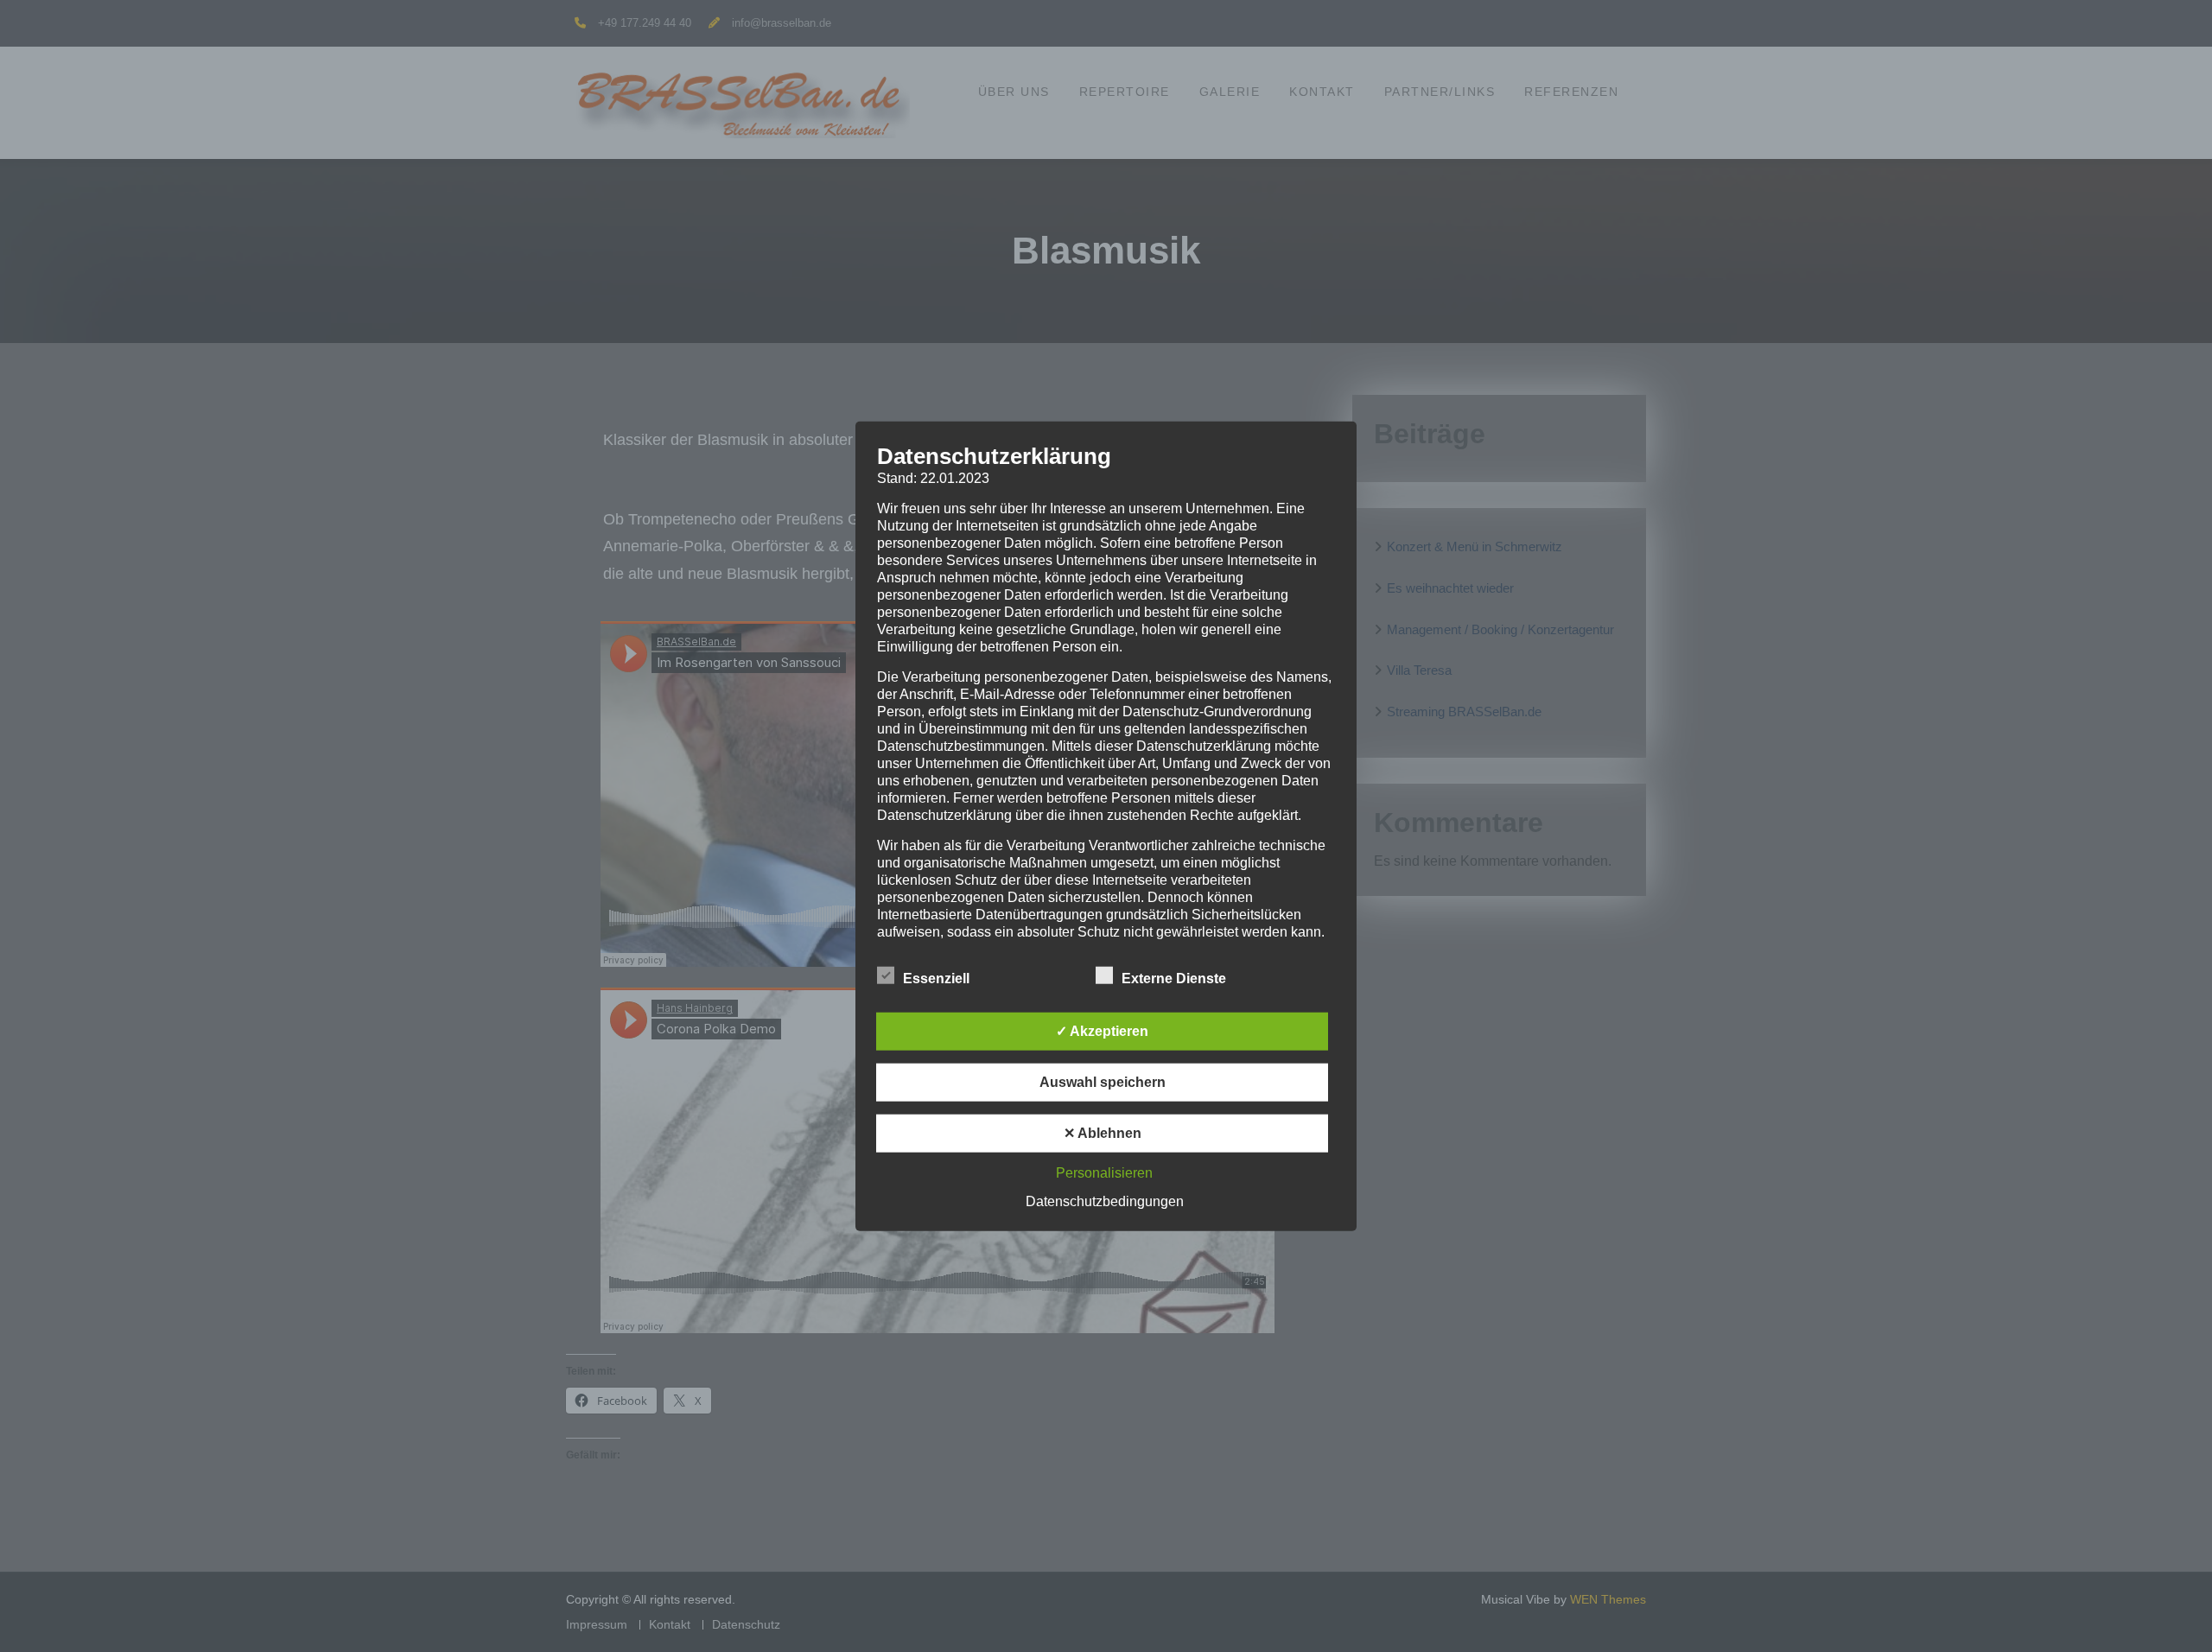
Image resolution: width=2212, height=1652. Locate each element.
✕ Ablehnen (1103, 1132)
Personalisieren (1104, 1172)
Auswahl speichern (1103, 1081)
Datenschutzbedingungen (1105, 1201)
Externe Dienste (1174, 978)
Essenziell (936, 978)
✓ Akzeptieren (1102, 1030)
